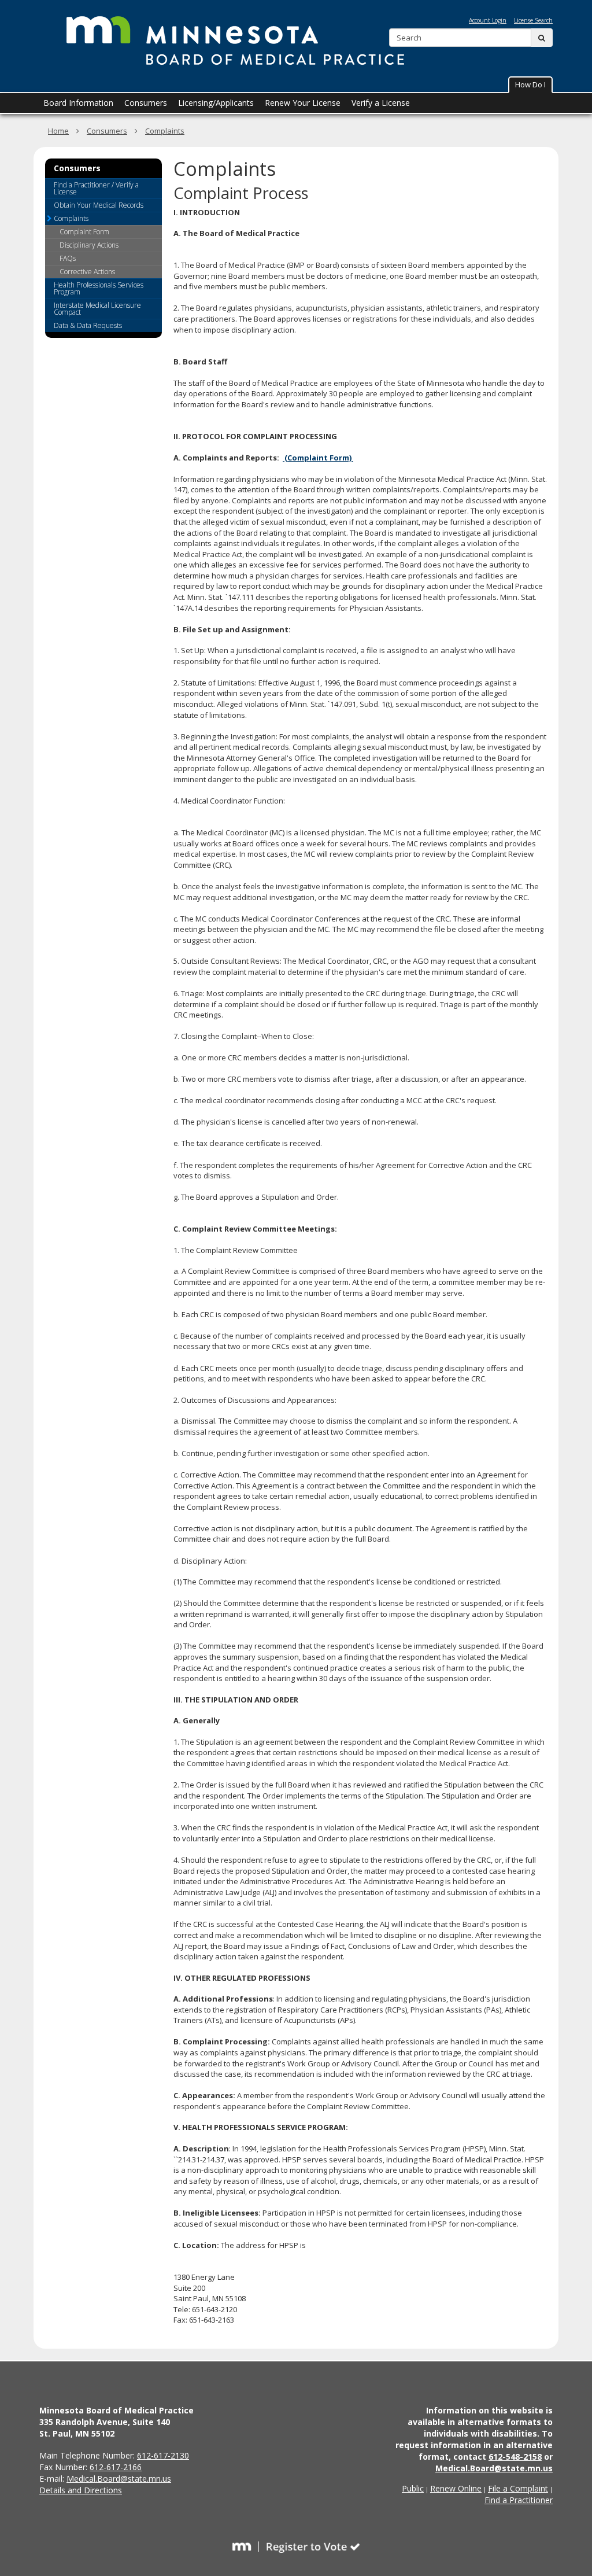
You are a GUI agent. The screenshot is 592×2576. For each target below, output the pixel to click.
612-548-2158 (515, 2457)
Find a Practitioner (519, 2500)
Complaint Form (84, 232)
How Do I (530, 84)
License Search (533, 20)
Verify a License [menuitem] (381, 103)
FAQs (68, 258)
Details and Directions (81, 2490)
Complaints (165, 131)
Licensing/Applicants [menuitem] (216, 103)
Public (413, 2488)
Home (58, 131)
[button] (530, 85)
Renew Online (456, 2488)
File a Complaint (518, 2488)
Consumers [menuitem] (146, 103)
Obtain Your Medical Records (99, 205)
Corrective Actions (87, 272)
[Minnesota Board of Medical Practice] (232, 41)
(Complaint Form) (318, 458)
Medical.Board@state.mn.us (119, 2479)
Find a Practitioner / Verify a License (96, 188)
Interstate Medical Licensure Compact (97, 309)
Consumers (107, 131)
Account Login (488, 20)
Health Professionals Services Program (99, 288)
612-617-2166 (116, 2467)
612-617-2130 (163, 2455)
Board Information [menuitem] (78, 103)
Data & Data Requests (88, 325)
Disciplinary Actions (89, 245)
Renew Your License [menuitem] (303, 103)
